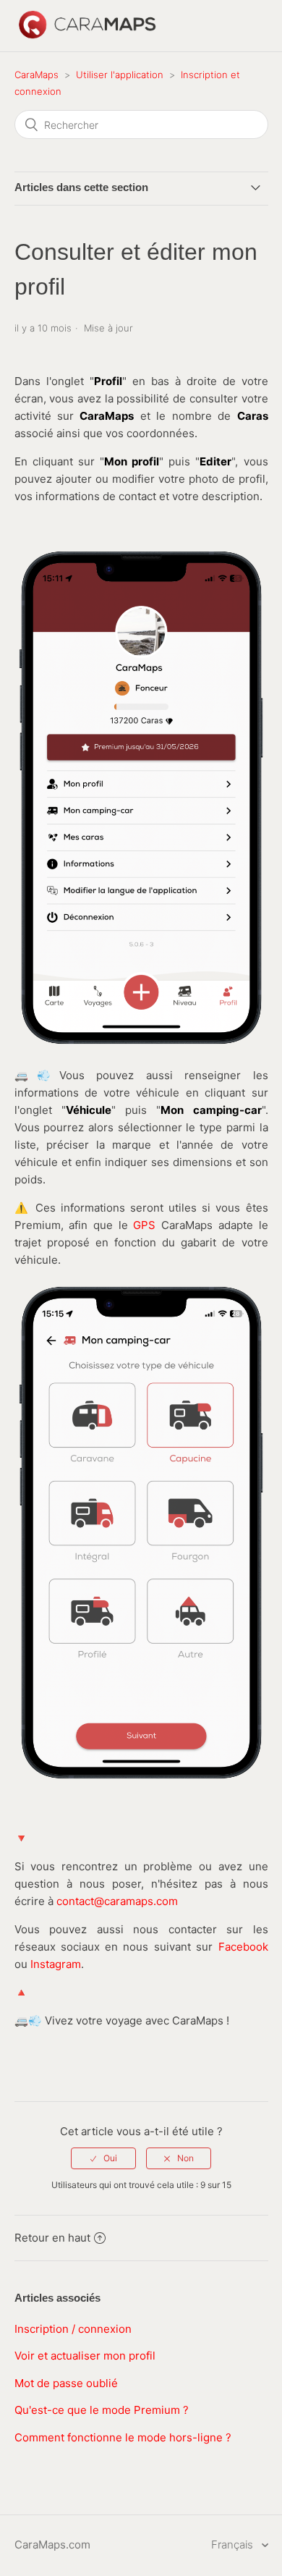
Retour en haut (52, 2238)
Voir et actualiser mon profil (85, 2356)
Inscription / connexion (73, 2329)
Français (234, 2545)
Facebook (243, 1947)
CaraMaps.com (52, 2545)
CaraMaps (37, 75)
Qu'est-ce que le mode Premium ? (102, 2410)
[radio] (103, 2158)
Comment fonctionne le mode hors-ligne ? (123, 2437)
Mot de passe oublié (66, 2383)
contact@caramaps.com (117, 1901)
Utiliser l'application (120, 75)
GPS (144, 1225)
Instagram (56, 1964)
